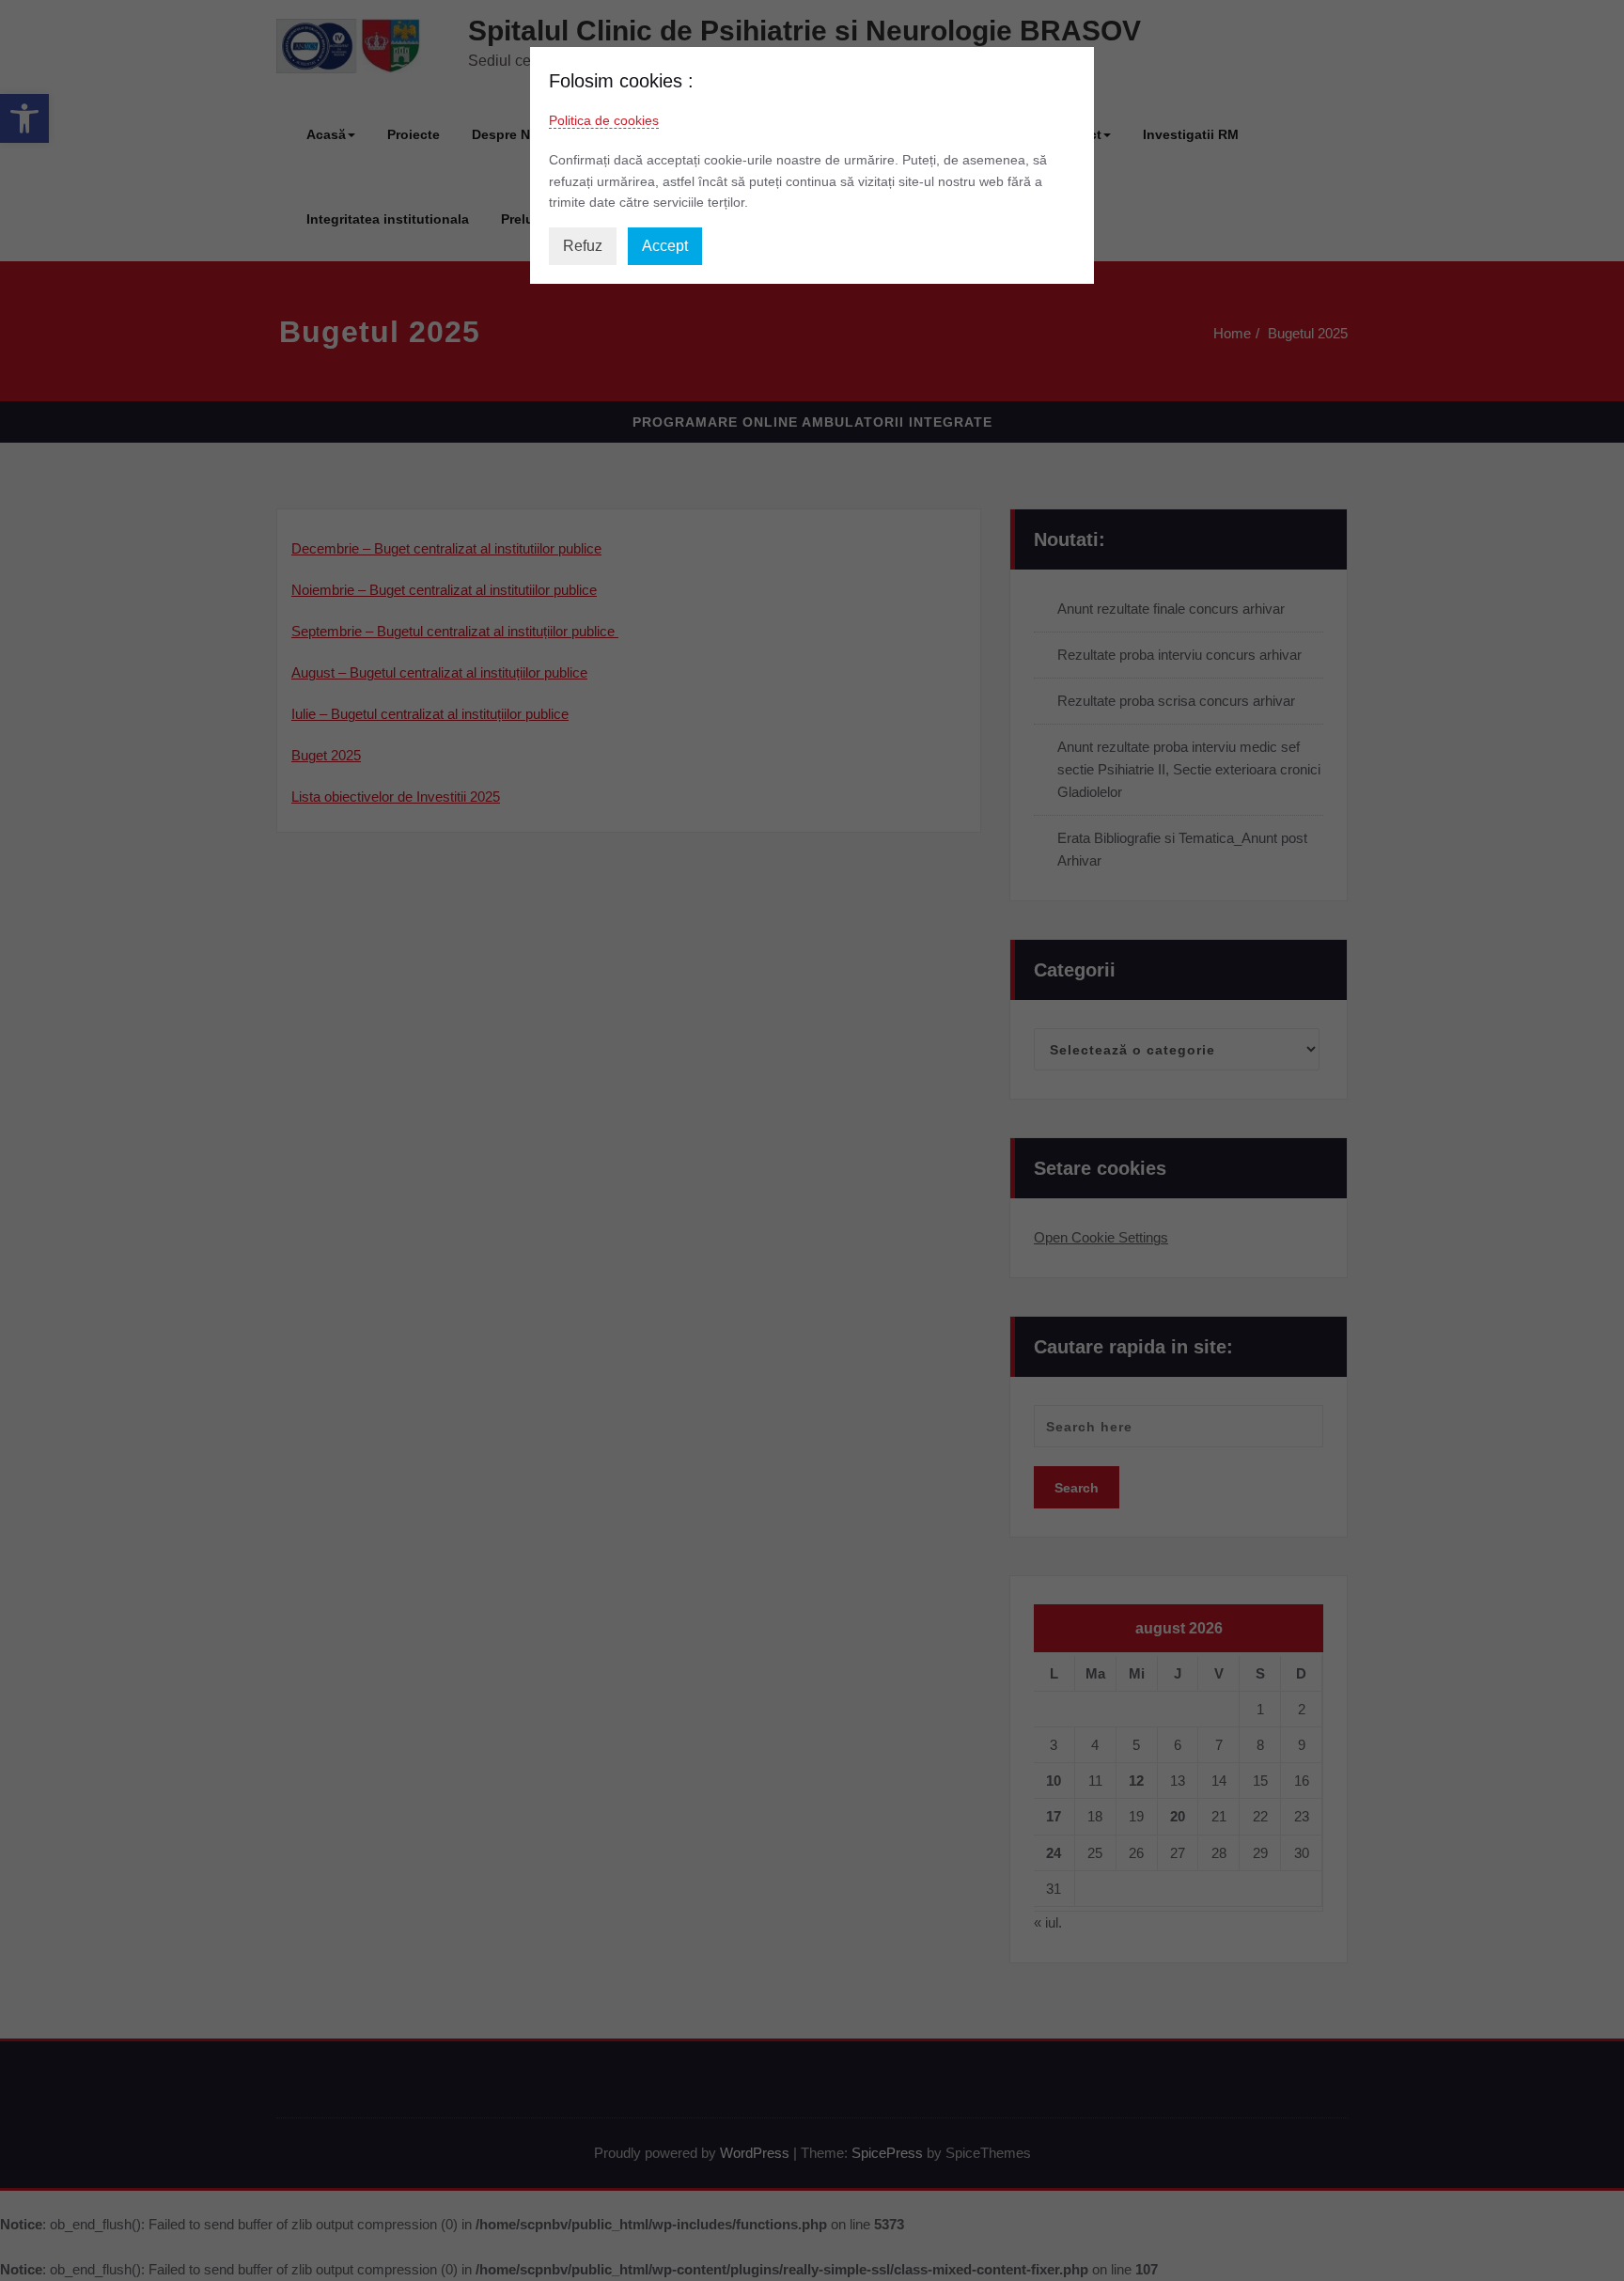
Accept (665, 246)
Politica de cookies (604, 120)
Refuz (583, 246)
